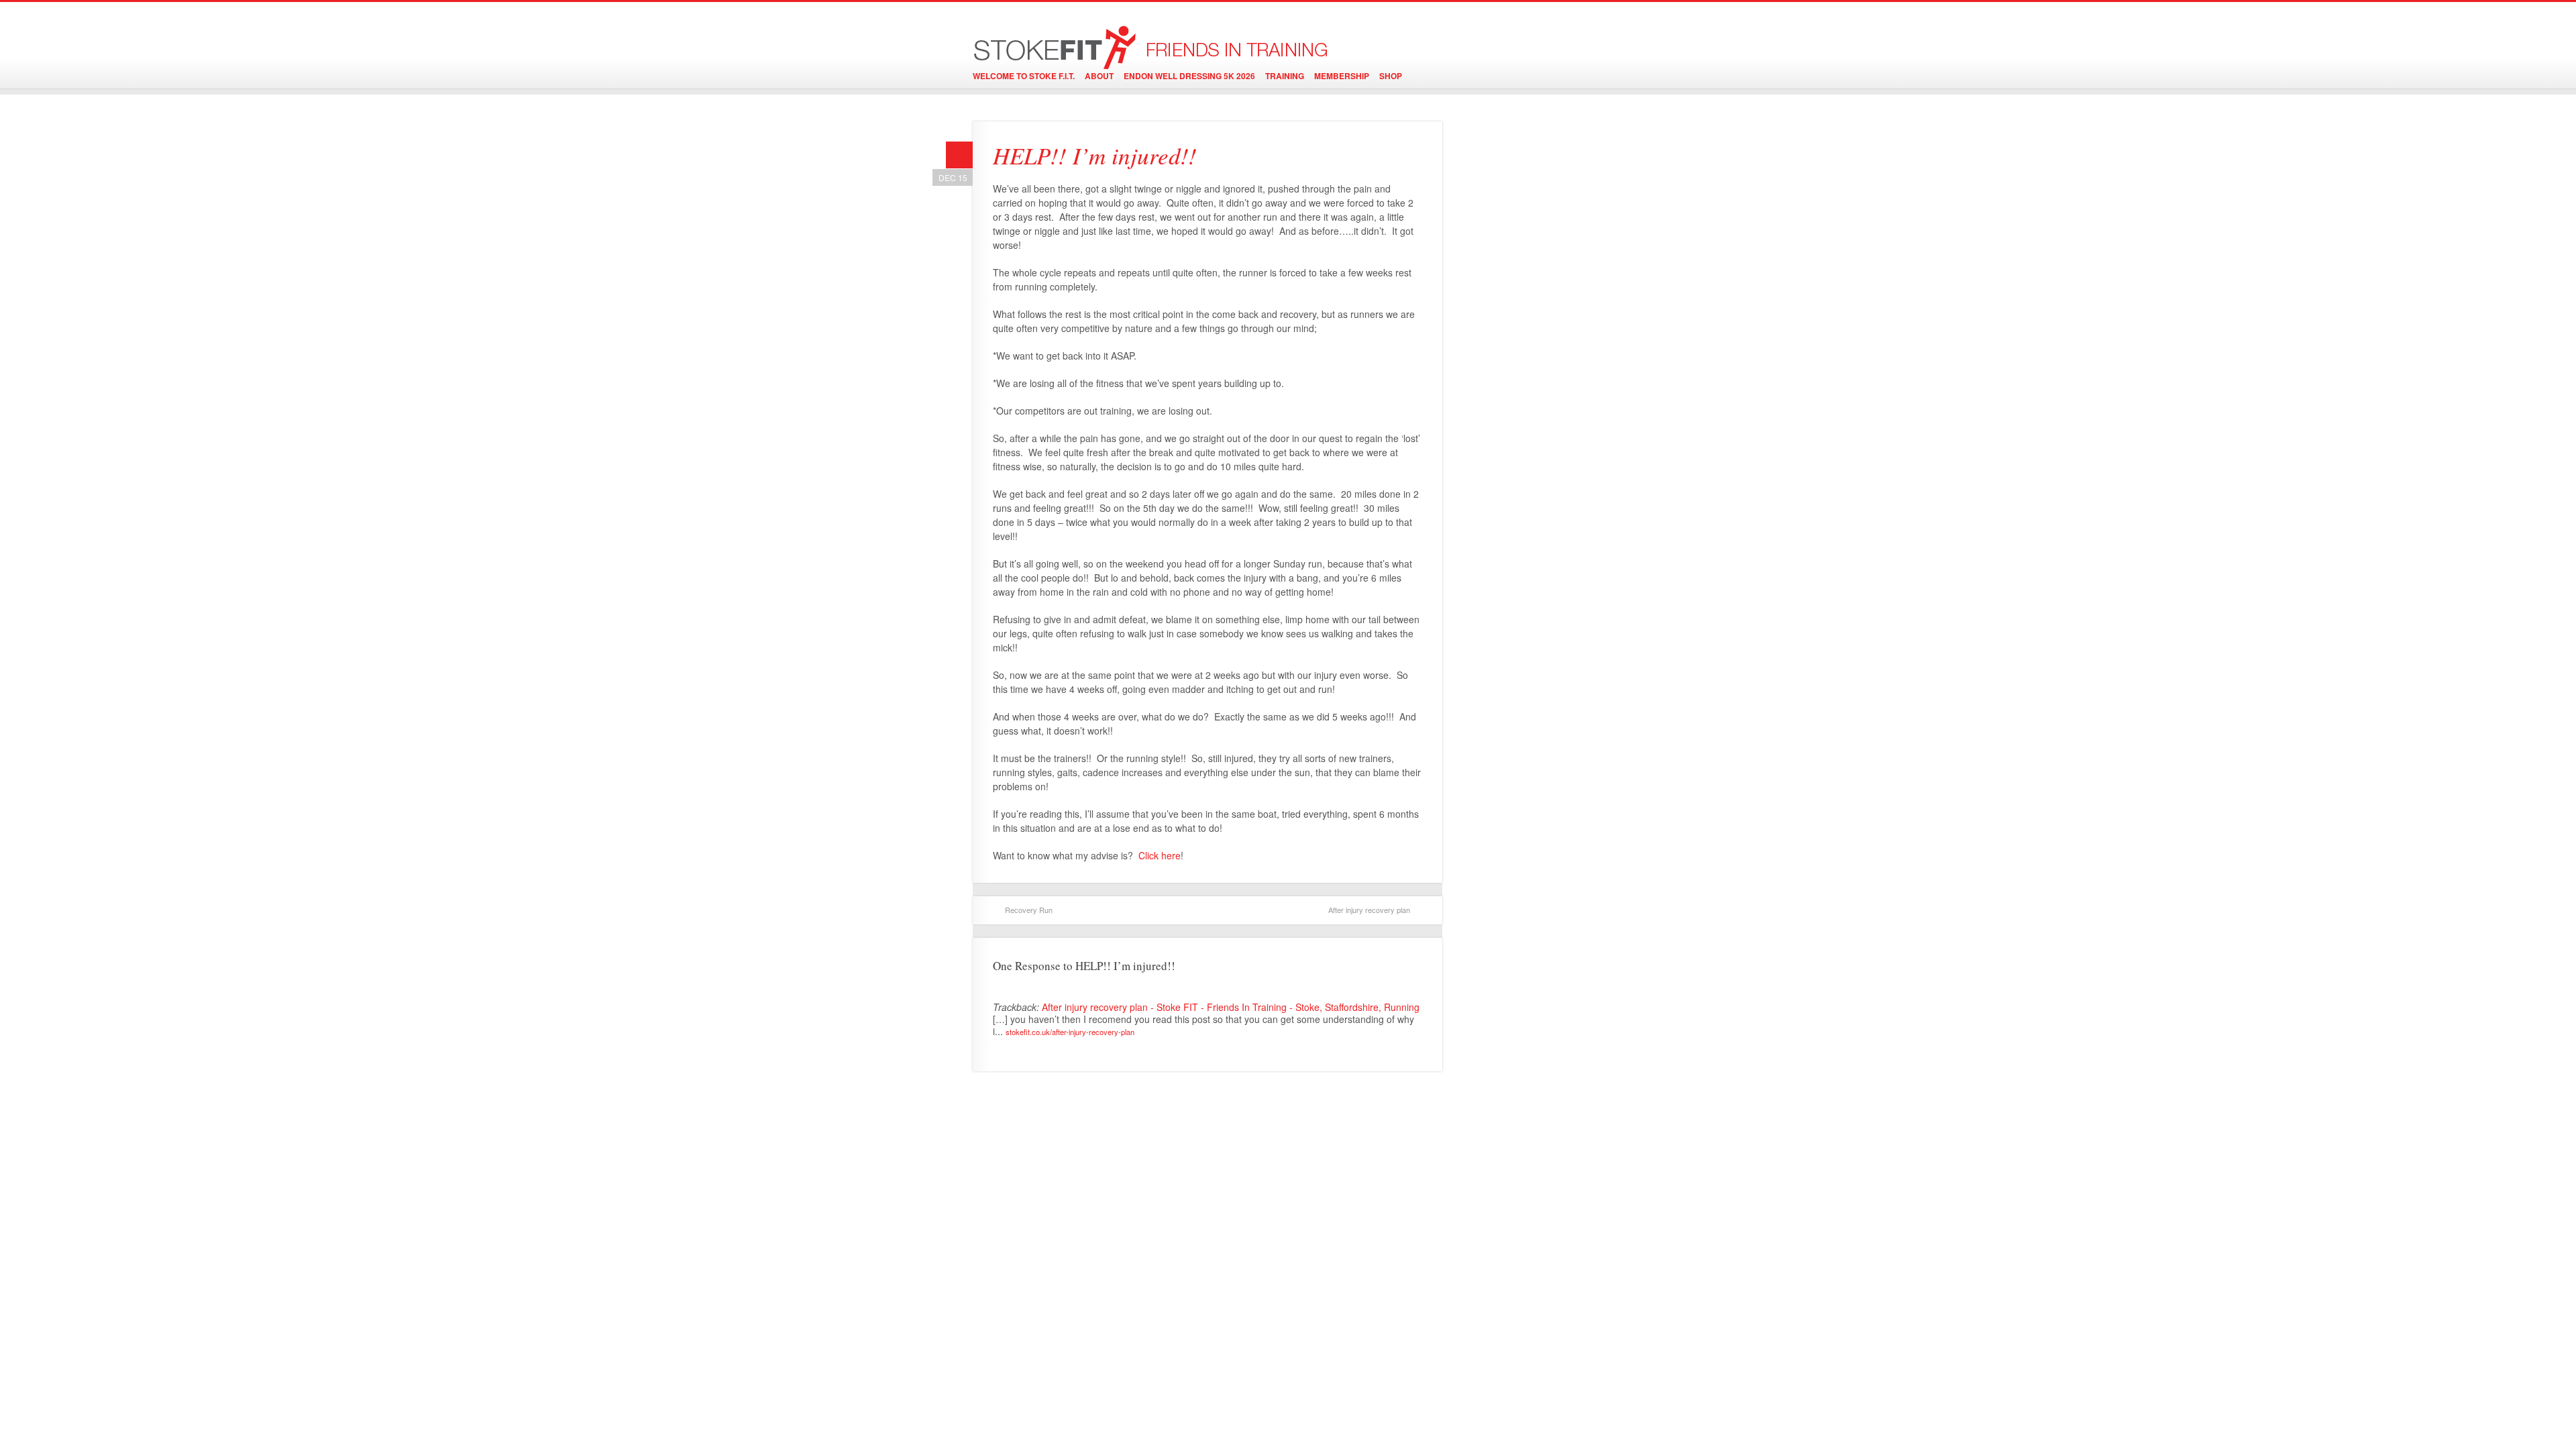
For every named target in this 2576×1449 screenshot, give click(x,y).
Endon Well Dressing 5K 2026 (1189, 76)
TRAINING (1285, 76)
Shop (1391, 76)
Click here (1160, 855)
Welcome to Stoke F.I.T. (1024, 76)
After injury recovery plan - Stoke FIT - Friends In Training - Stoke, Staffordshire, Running (1231, 1007)
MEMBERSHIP (1342, 76)
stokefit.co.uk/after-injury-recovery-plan (1070, 1032)
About (1099, 76)
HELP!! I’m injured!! (1095, 155)
